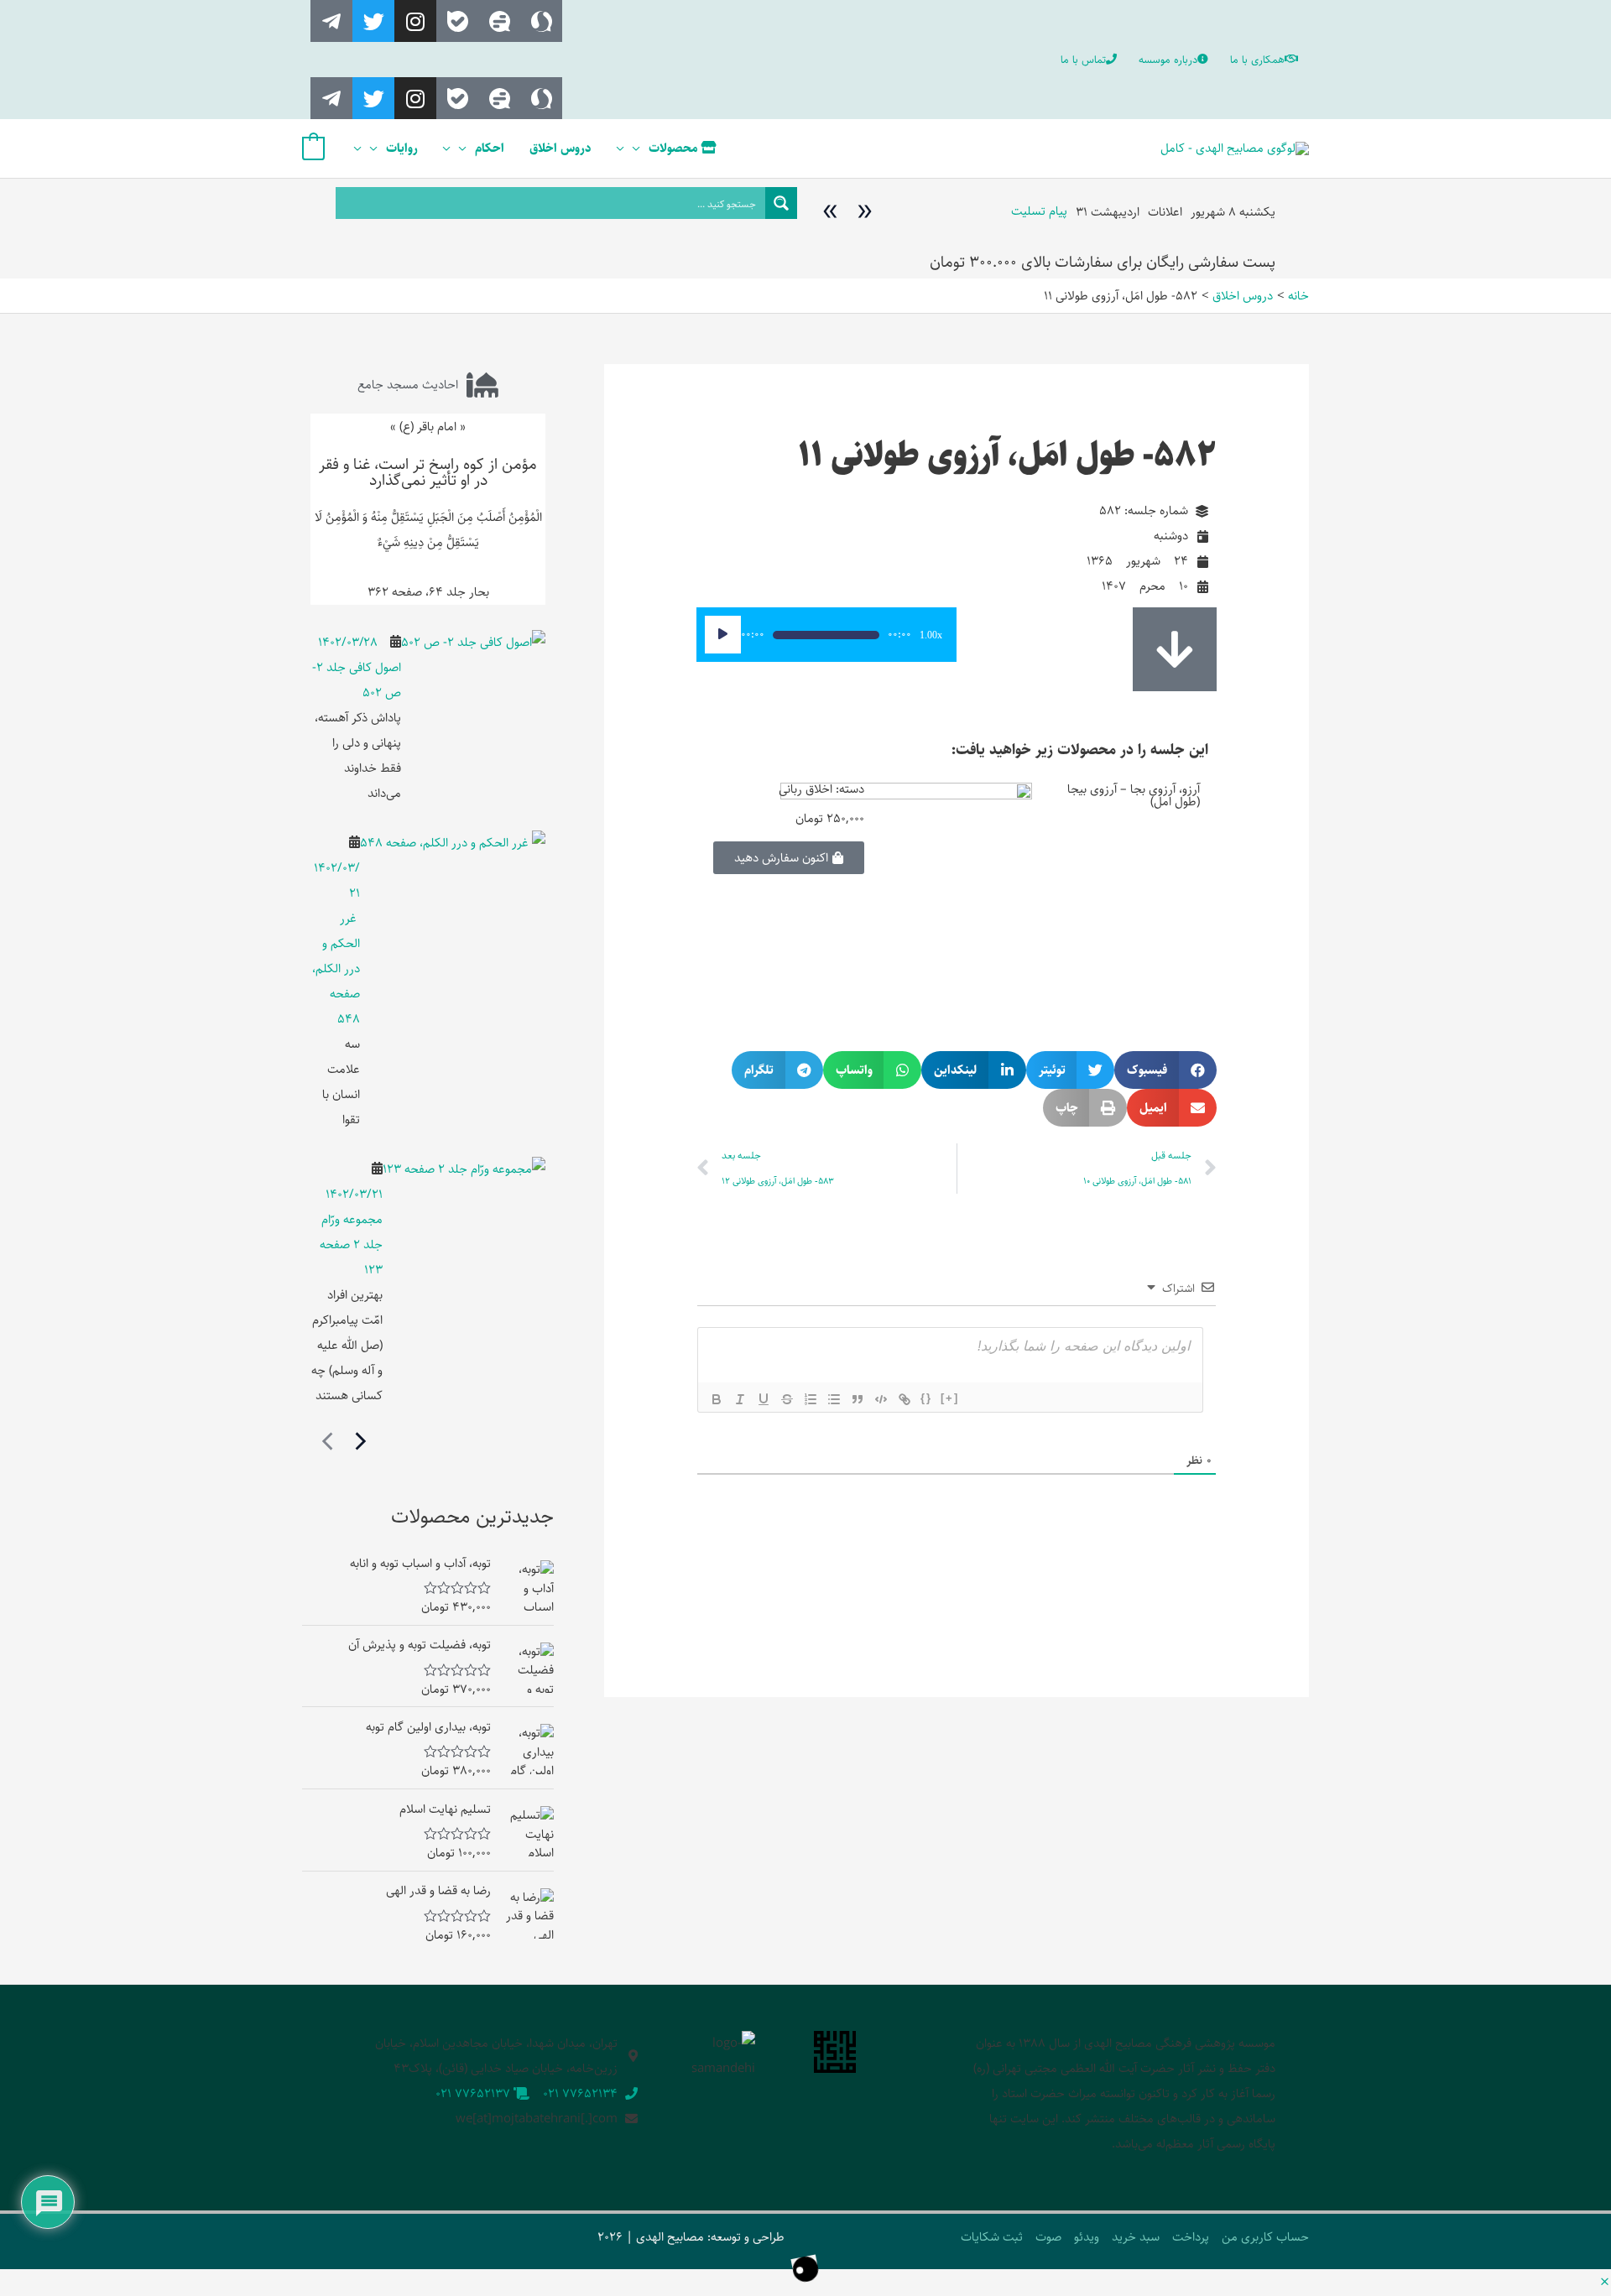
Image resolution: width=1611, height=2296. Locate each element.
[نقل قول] (858, 1399)
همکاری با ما (1257, 60)
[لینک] (905, 1399)
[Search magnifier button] (781, 203)
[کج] (740, 1399)
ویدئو (1087, 2237)
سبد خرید (1136, 2237)
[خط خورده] (787, 1399)
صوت (1048, 2237)
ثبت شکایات (992, 2237)
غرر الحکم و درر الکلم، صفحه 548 (336, 968)
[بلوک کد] (881, 1399)
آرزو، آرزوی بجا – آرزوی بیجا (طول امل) (1134, 795)
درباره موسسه (1168, 60)
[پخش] (723, 635)
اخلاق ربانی (805, 789)
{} (926, 1398)
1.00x (931, 635)
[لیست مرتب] (811, 1399)
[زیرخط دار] (764, 1399)
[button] (1165, 1070)
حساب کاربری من (1265, 2237)
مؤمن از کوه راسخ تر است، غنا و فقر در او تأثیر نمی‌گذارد (428, 472)
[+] (950, 1398)
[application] (641, 148)
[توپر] (717, 1399)
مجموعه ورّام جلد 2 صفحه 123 (351, 1244)
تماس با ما (1083, 60)
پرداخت (1191, 2237)
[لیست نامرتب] (834, 1399)
